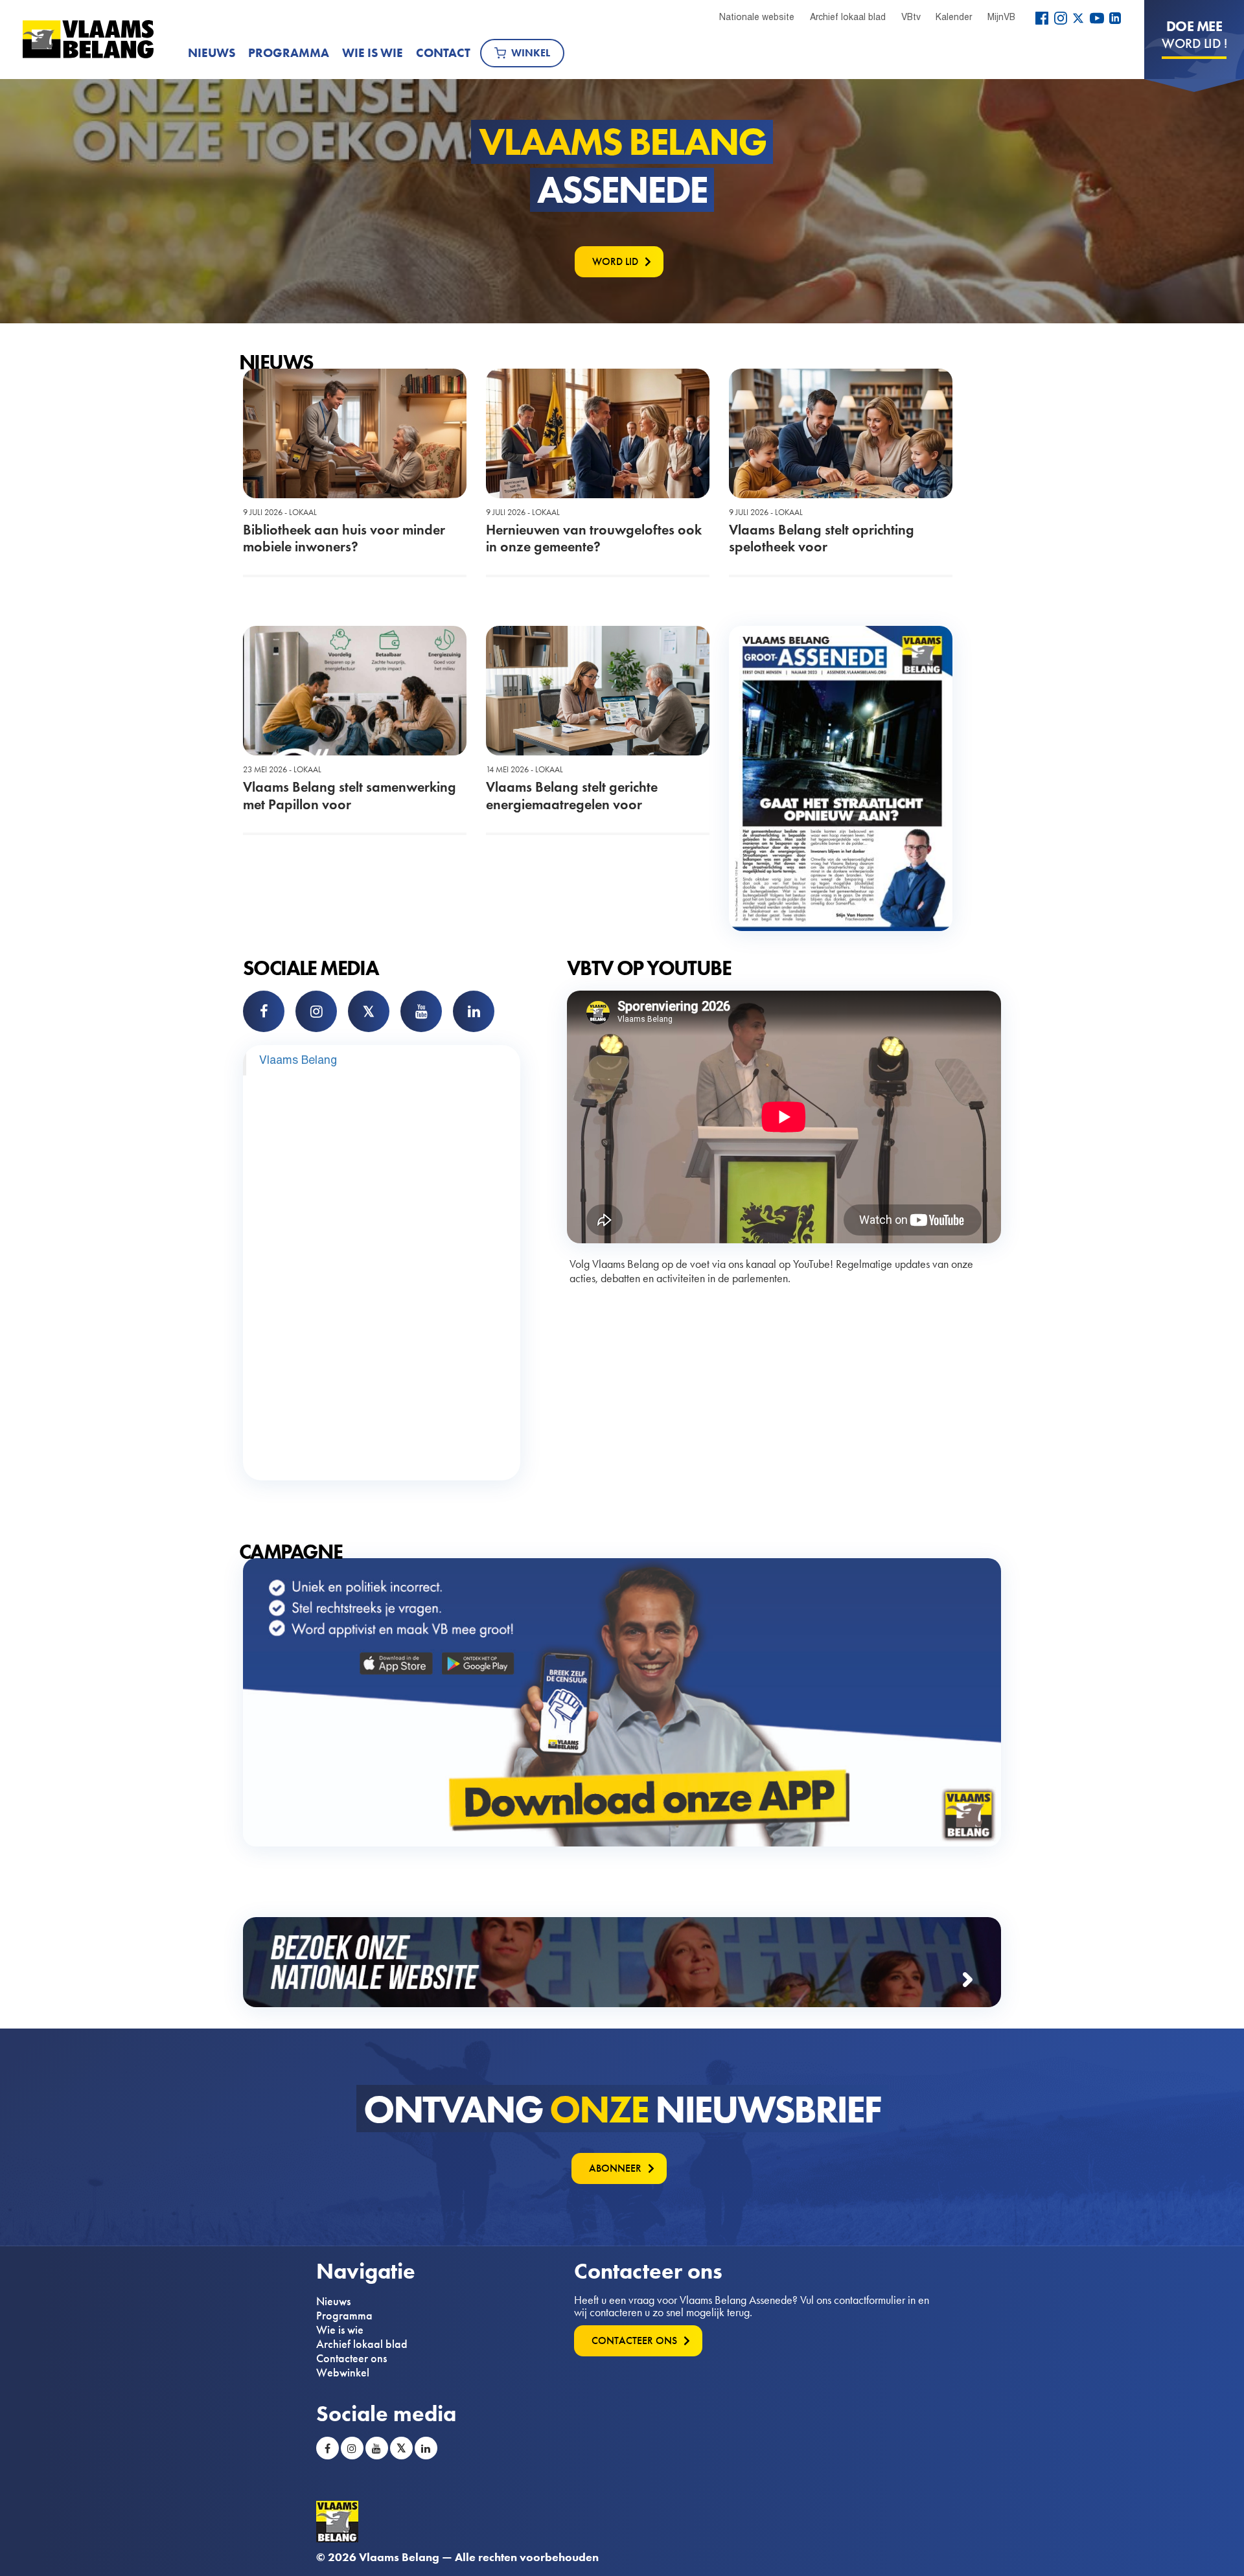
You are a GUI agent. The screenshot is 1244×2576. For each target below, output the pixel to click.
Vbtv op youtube (649, 968)
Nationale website (757, 17)
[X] (1078, 18)
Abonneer (615, 2168)
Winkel (531, 53)
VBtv (911, 17)
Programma (289, 53)
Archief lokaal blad (848, 17)
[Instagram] (1061, 18)
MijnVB (1001, 17)
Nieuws (212, 53)
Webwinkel (343, 2373)
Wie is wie (373, 53)
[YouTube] (1097, 18)
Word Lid (615, 261)
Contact (443, 53)
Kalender (954, 17)
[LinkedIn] (1115, 18)
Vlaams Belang (298, 1060)
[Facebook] (1042, 18)
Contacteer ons (351, 2358)
